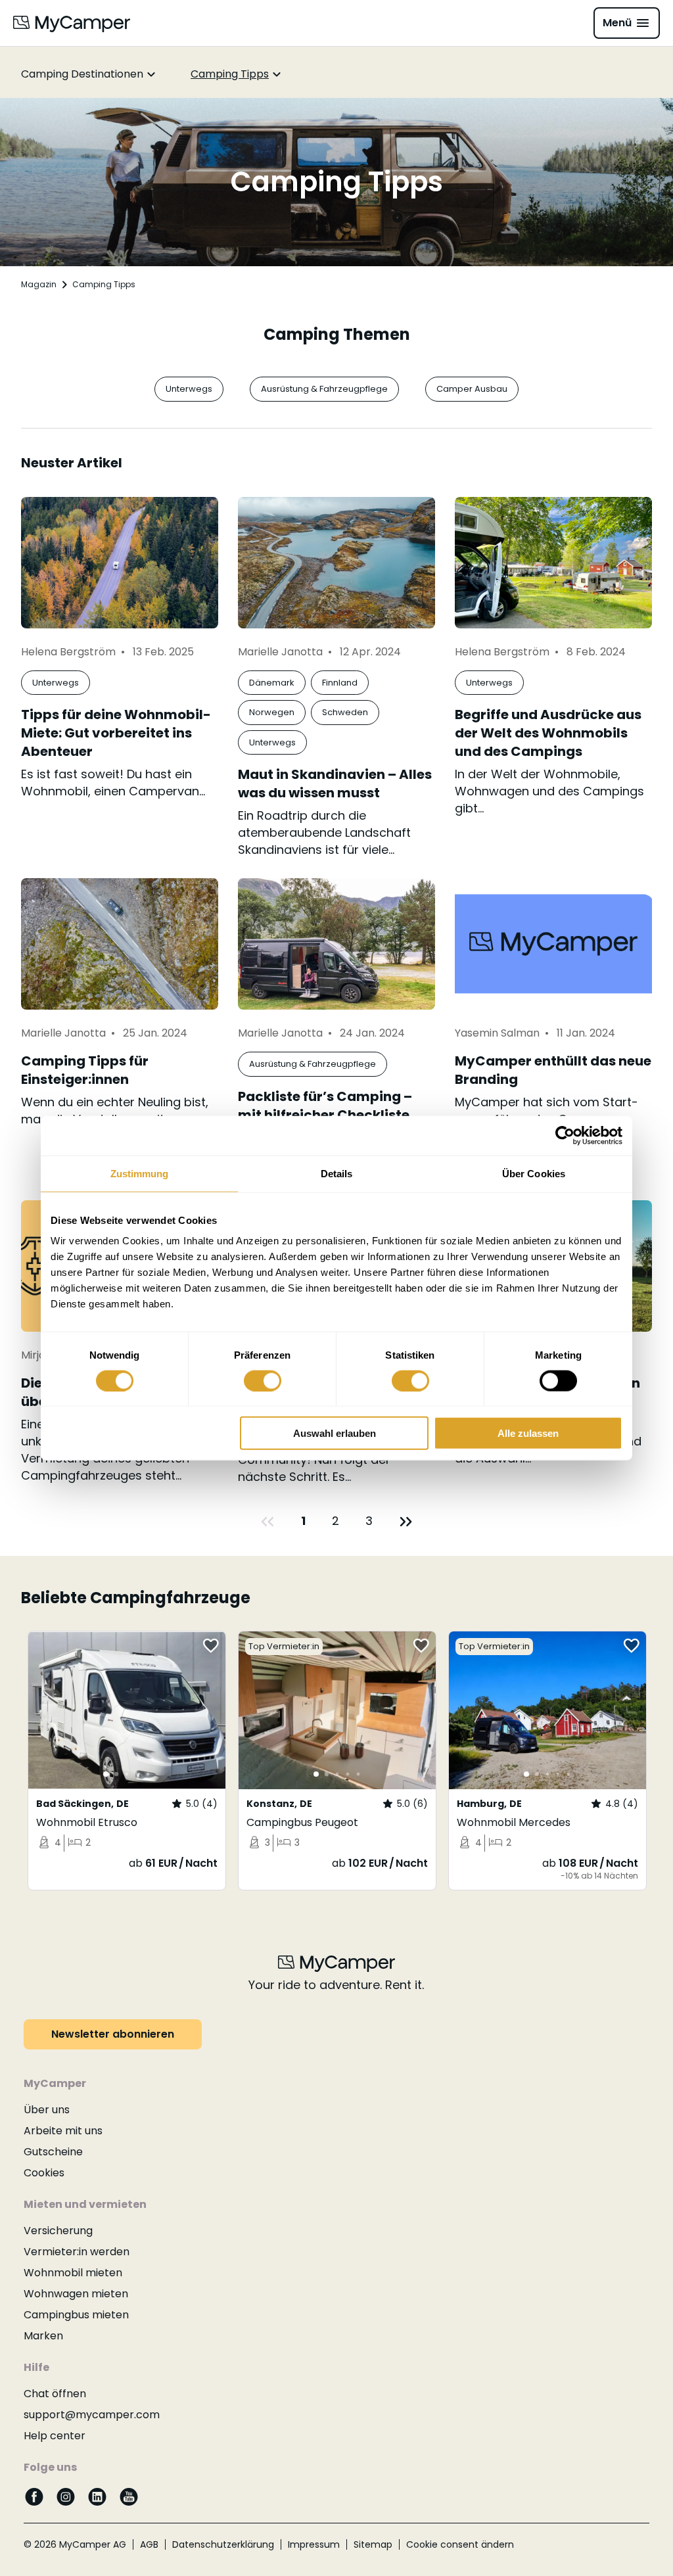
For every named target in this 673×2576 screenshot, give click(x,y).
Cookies (44, 2173)
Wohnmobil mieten (73, 2273)
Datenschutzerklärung (223, 2544)
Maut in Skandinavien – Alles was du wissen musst (335, 784)
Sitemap (373, 2544)
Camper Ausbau (472, 389)
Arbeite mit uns (63, 2131)
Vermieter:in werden (77, 2252)
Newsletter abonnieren (113, 2034)
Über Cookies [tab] (534, 1173)
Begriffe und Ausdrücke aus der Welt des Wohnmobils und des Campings (548, 733)
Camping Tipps (230, 74)
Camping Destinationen (82, 74)
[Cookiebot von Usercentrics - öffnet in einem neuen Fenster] (565, 1135)
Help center (55, 2436)
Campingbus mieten (76, 2315)
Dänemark (272, 683)
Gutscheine (53, 2152)
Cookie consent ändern (460, 2544)
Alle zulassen (528, 1433)
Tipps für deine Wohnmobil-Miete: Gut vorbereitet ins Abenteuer (116, 733)
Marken (43, 2336)
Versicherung (58, 2231)
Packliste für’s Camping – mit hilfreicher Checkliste (325, 1106)
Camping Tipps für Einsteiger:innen (85, 1070)
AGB (149, 2544)
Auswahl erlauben (335, 1433)
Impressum (314, 2544)
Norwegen (272, 712)
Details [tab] (337, 1173)
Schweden (345, 712)
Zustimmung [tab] (140, 1173)
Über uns (47, 2110)
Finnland (340, 683)
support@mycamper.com (92, 2415)
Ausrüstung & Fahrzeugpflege (324, 389)
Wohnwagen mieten (76, 2294)
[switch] (263, 1380)
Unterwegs (189, 389)
